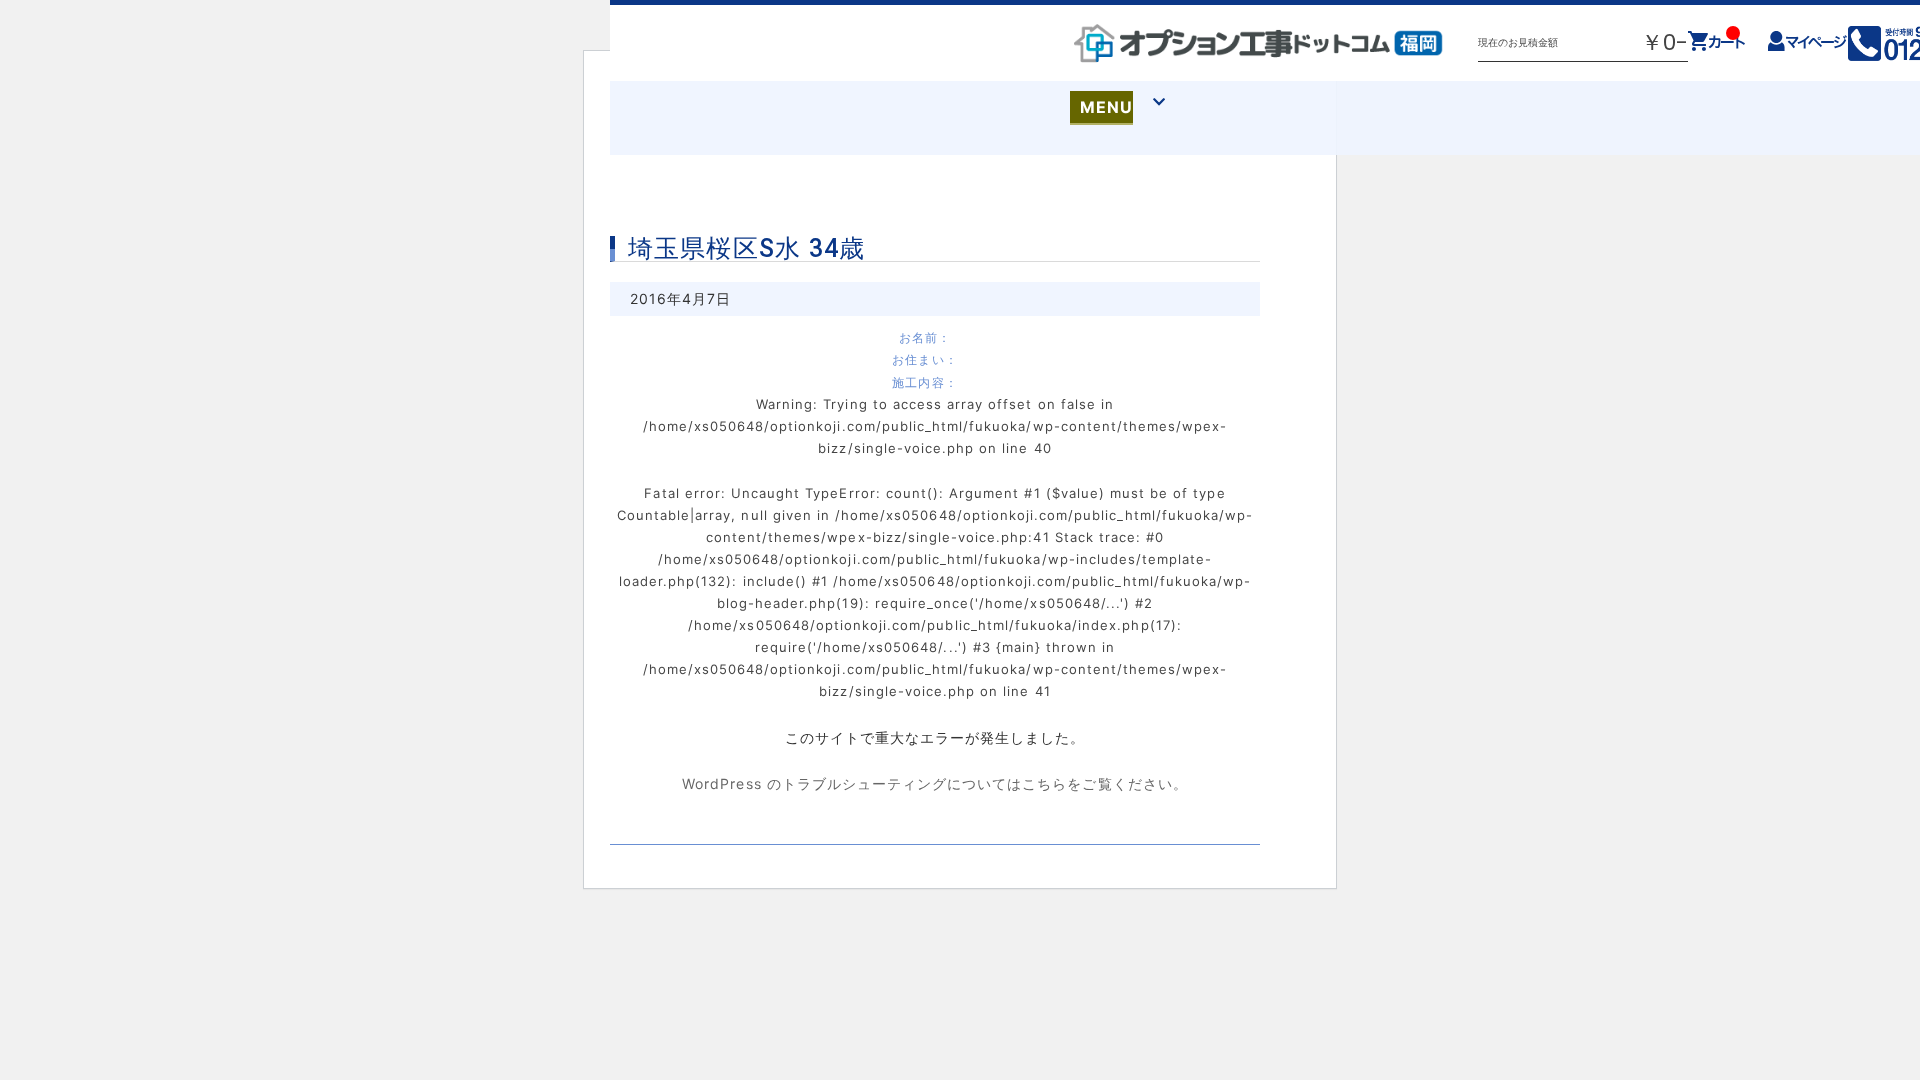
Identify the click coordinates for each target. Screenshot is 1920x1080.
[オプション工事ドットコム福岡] (1259, 43)
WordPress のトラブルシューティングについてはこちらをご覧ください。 (935, 783)
